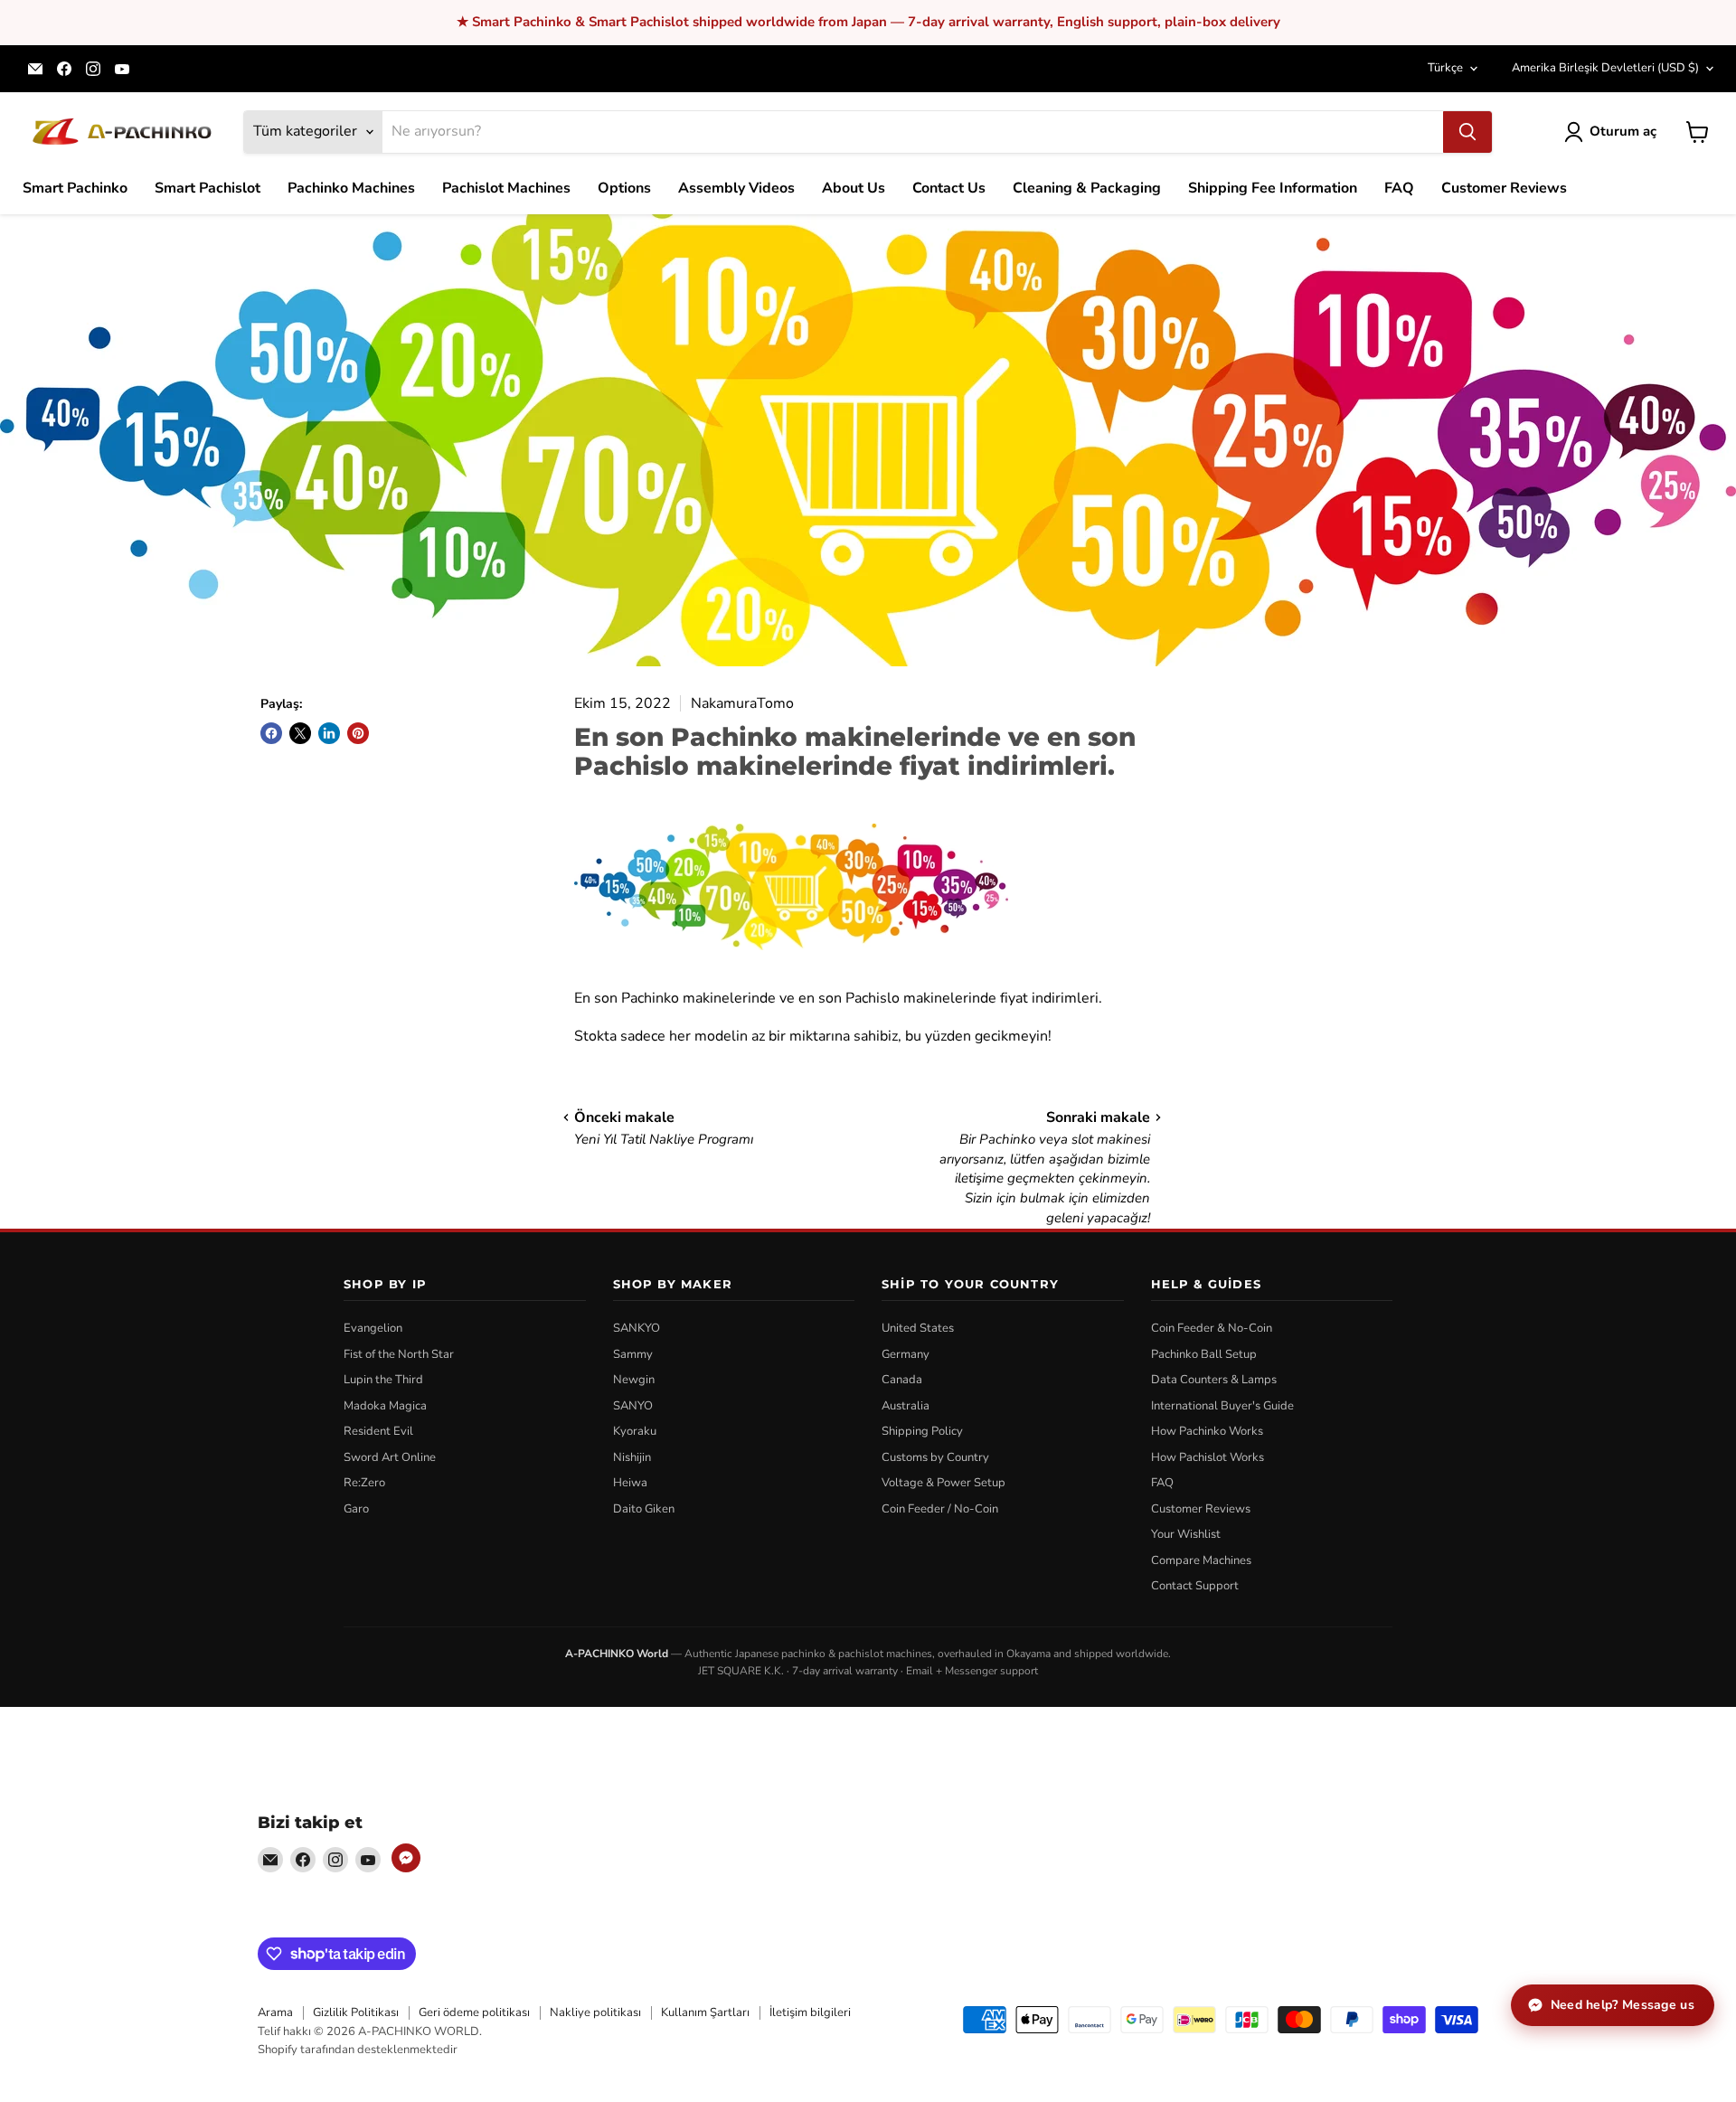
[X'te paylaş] (300, 733)
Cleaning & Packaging (1087, 188)
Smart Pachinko (75, 188)
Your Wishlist (1186, 1534)
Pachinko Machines (351, 188)
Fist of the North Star (399, 1354)
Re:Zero (364, 1483)
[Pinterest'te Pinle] (358, 733)
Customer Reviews (1504, 188)
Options (624, 188)
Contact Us (949, 188)
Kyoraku (635, 1431)
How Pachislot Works (1208, 1457)
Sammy (633, 1354)
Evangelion (373, 1328)
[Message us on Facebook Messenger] (406, 1858)
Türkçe (1445, 68)
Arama (275, 2012)
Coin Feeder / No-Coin (940, 1509)
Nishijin (632, 1457)
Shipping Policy (922, 1431)
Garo (356, 1509)
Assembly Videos (736, 188)
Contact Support (1195, 1586)
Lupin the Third (383, 1380)
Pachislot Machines (506, 188)
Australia (906, 1406)
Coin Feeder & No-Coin (1212, 1328)
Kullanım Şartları (705, 2012)
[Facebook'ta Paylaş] (271, 733)
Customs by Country (935, 1457)
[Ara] (1467, 132)
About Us (854, 188)
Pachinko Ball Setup (1204, 1354)
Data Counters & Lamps (1214, 1380)
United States (918, 1328)
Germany (906, 1354)
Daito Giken (644, 1509)
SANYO (633, 1406)
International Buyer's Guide (1222, 1406)
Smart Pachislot (208, 188)
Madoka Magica (385, 1406)
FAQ (1399, 188)
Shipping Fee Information (1273, 188)
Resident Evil (378, 1431)
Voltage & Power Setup (943, 1483)
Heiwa (630, 1483)
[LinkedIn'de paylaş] (329, 733)
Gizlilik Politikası (356, 2012)
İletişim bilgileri (810, 2012)
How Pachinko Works (1207, 1431)
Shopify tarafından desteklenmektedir (358, 2050)
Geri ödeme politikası (474, 2012)
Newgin (634, 1380)
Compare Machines (1201, 1560)
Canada (902, 1380)
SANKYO (637, 1328)
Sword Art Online (390, 1457)
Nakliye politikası (595, 2012)
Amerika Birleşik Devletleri (1605, 68)
